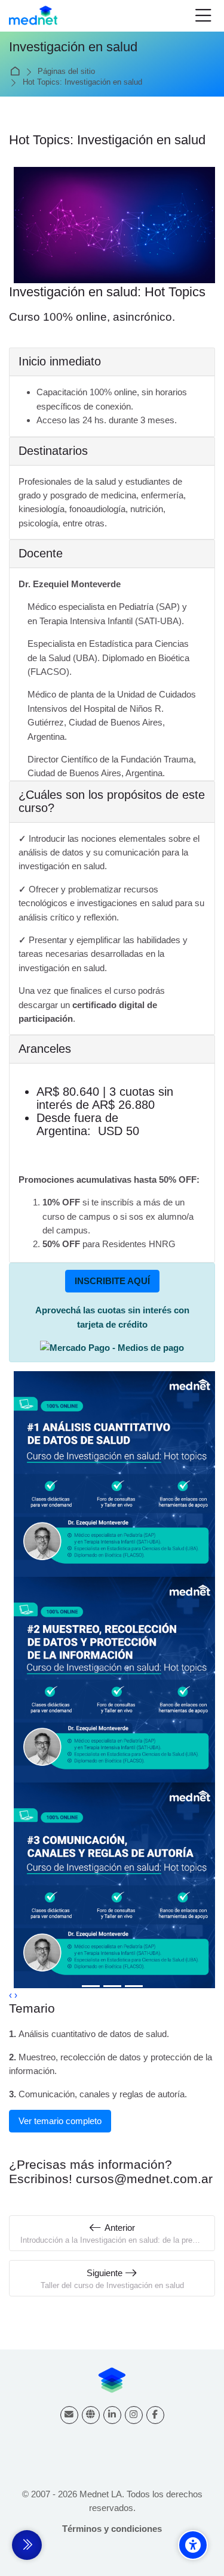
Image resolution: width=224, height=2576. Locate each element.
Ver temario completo (60, 2121)
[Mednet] (33, 16)
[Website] (91, 2415)
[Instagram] (134, 2415)
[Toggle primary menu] (203, 16)
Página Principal (17, 72)
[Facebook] (155, 2415)
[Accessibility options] (193, 2545)
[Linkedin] (112, 2415)
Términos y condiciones (112, 2529)
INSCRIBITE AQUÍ (112, 1281)
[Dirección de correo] (69, 2415)
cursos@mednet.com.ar (144, 2179)
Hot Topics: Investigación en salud (82, 83)
